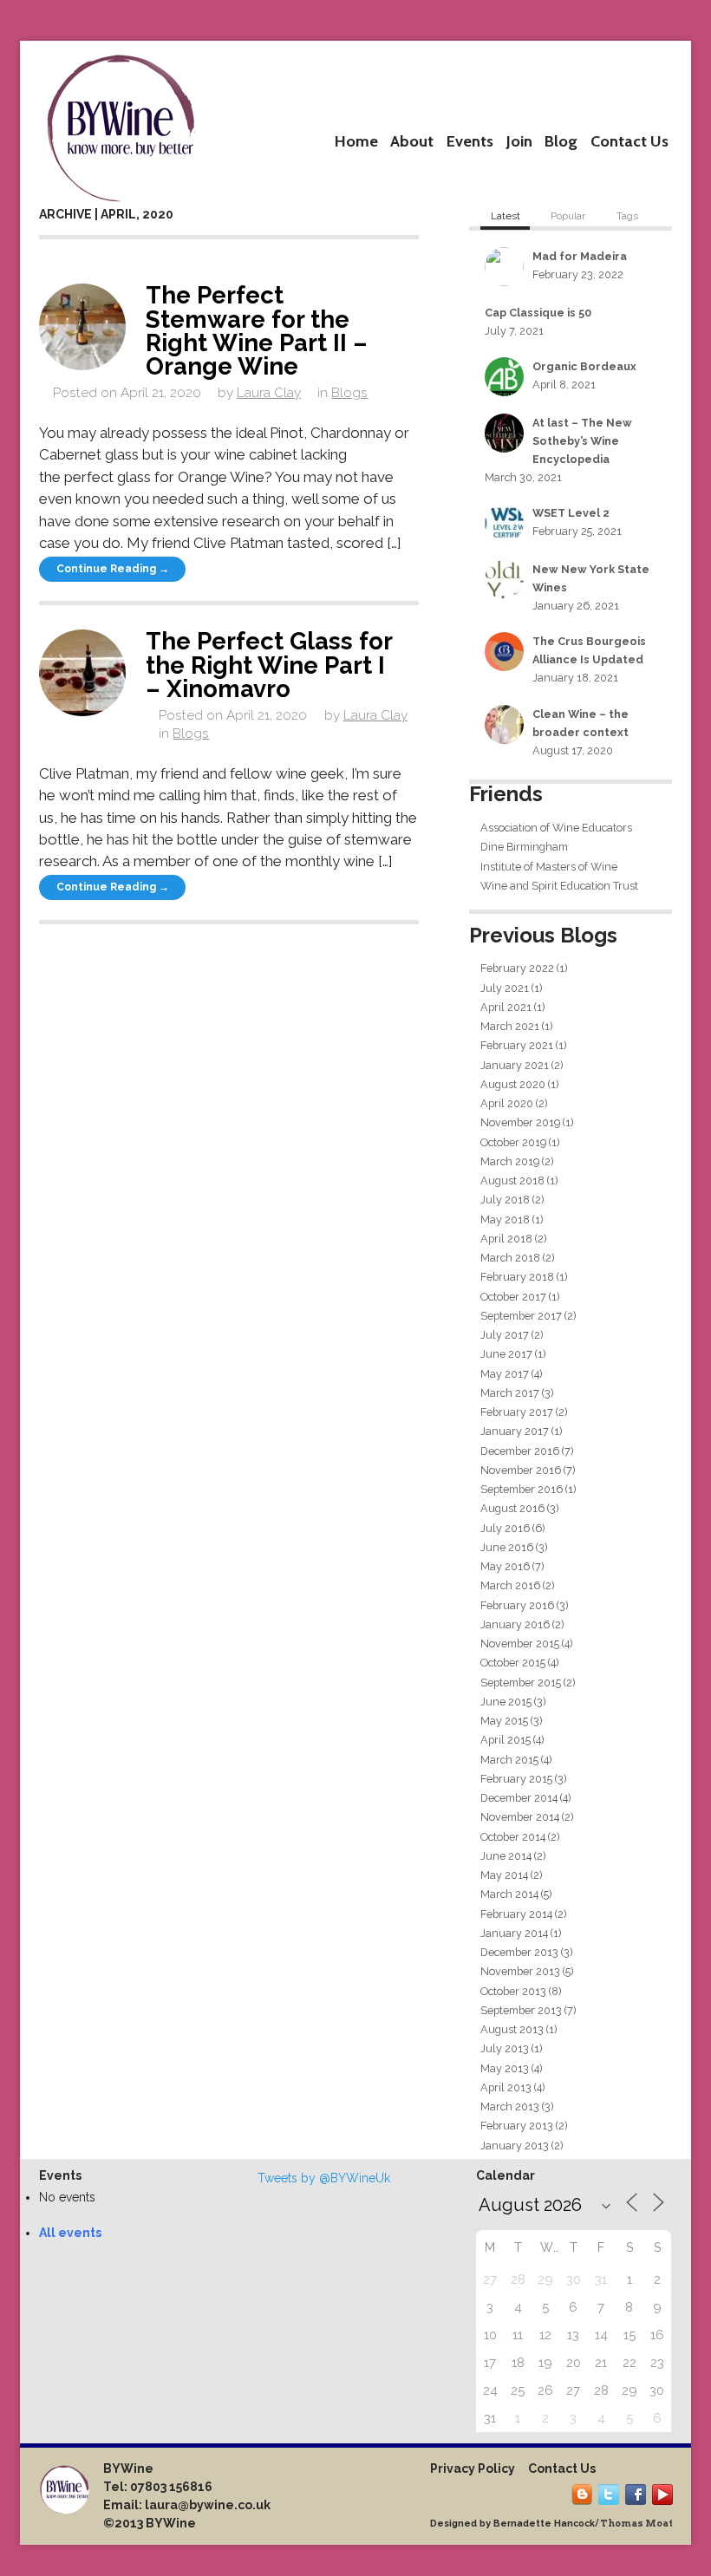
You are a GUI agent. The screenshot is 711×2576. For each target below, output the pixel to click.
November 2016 (521, 1470)
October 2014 (513, 1837)
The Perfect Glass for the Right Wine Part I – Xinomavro (269, 665)
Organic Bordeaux (584, 366)
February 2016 (517, 1605)
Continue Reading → (113, 569)
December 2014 (519, 1798)
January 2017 (515, 1431)
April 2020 (507, 1103)
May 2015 (504, 1721)
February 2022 (517, 968)
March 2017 (510, 1393)
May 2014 (504, 1875)
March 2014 (509, 1894)
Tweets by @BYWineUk (324, 2178)
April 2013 (506, 2087)
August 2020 (513, 1084)
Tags (627, 216)
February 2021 (517, 1045)
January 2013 (515, 2146)
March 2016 (510, 1585)
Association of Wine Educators (556, 828)
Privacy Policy (473, 2468)
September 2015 (521, 1683)
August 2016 (512, 1508)
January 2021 (515, 1065)
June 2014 (506, 1856)
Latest (506, 216)
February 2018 (517, 1277)
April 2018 (506, 1239)
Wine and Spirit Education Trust (559, 886)
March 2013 (510, 2106)
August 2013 (512, 2029)
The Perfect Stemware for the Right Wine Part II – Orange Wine (257, 330)
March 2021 (510, 1026)
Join (519, 141)
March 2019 (510, 1161)
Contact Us (629, 141)
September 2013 (521, 2010)
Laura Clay (269, 393)
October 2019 (513, 1142)
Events (470, 141)
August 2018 (512, 1180)
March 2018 (510, 1258)
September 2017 (521, 1316)
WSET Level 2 (571, 513)
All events (70, 2233)
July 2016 (505, 1528)
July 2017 (505, 1335)
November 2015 (520, 1643)
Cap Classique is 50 (538, 313)
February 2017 (517, 1412)
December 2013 (519, 1952)
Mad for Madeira (580, 256)
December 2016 (520, 1451)
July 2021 (505, 988)
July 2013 (505, 2048)
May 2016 (505, 1566)
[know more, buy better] (121, 124)
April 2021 (506, 1007)
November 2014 (520, 1817)
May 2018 (505, 1220)
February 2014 (516, 1914)
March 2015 (509, 1760)
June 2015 (506, 1702)
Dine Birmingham (524, 847)
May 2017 (505, 1374)
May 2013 (505, 2068)
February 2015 (516, 1779)
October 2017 (513, 1297)
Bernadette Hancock (544, 2523)
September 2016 (522, 1489)
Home (356, 141)
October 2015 (513, 1663)
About (412, 141)
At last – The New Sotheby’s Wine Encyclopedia (582, 441)
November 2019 (520, 1122)
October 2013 (513, 1991)
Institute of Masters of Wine (549, 867)
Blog (561, 141)
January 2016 (515, 1624)
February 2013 (517, 2126)
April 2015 (506, 1740)
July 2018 (505, 1200)
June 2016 (507, 1547)
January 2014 (514, 1933)
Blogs (349, 393)
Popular (568, 216)
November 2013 (520, 1971)
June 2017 (506, 1354)
